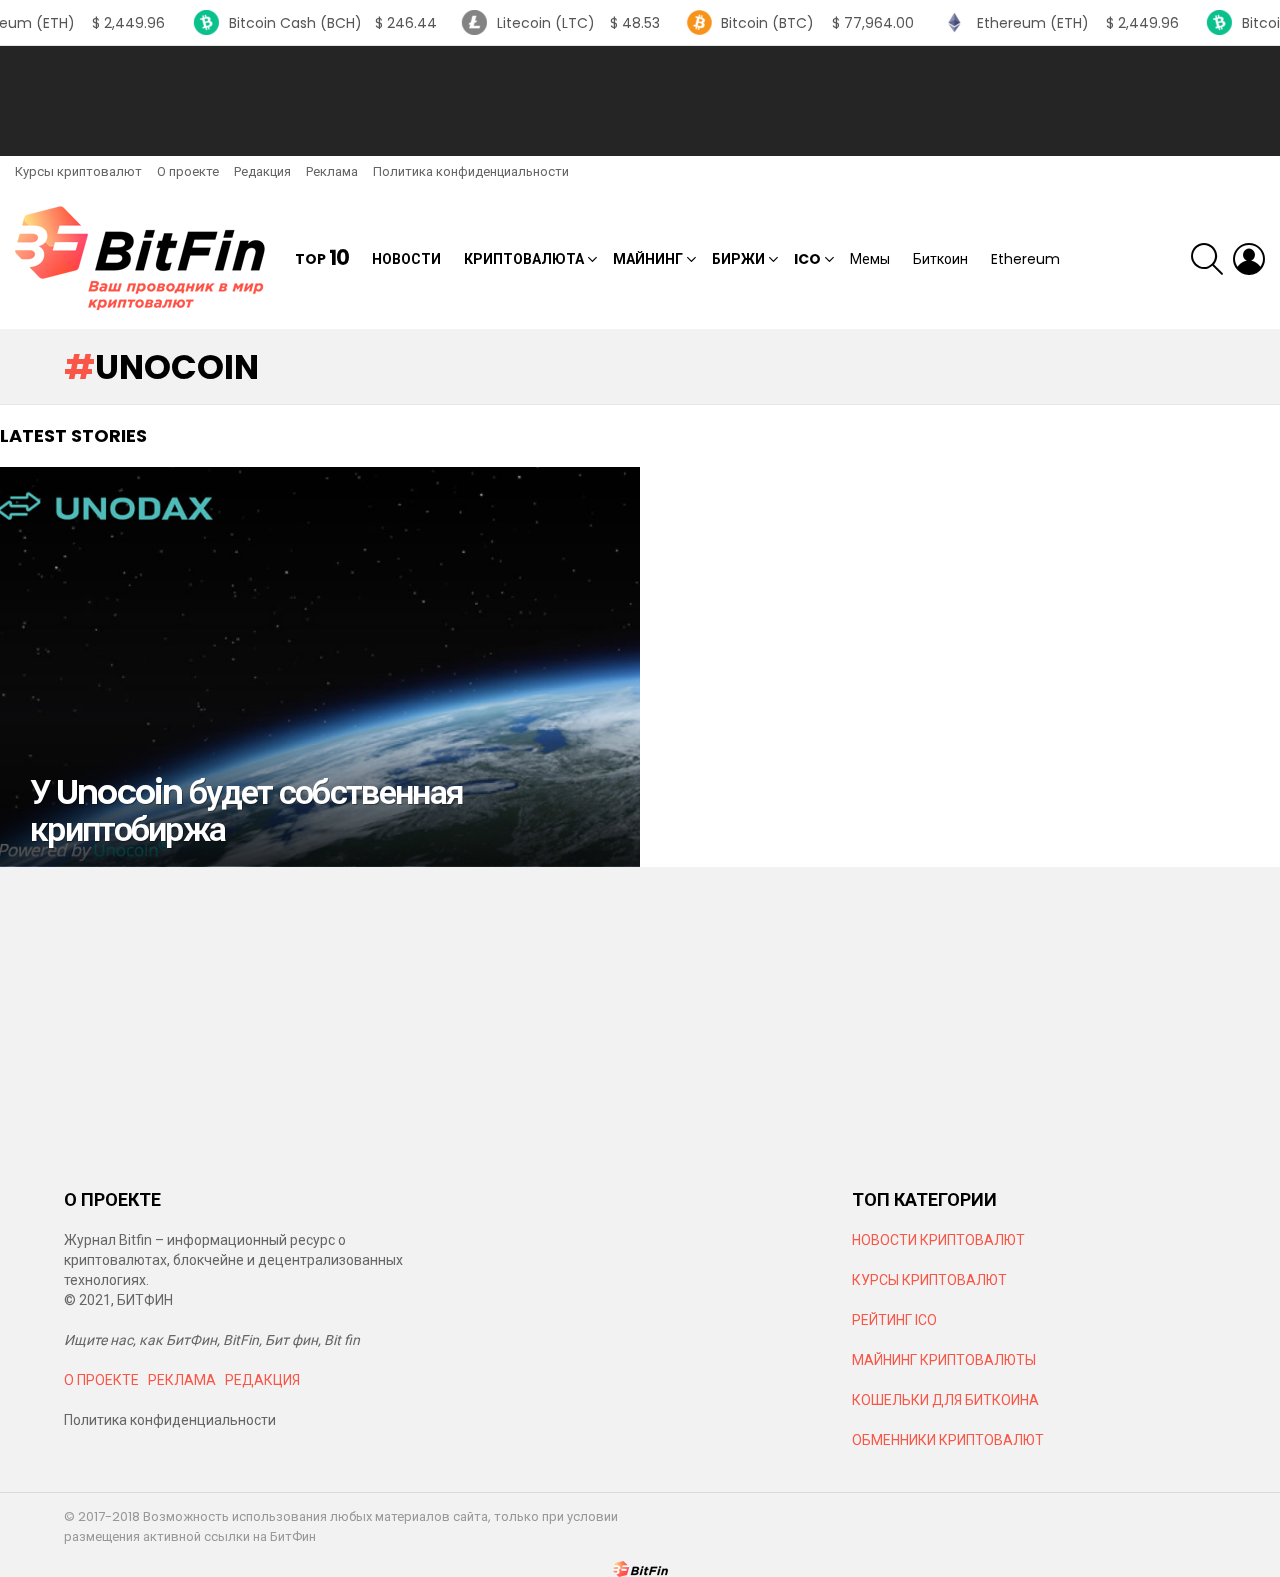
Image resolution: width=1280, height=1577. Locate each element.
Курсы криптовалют (78, 171)
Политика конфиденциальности (471, 171)
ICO (807, 259)
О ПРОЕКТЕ (101, 1380)
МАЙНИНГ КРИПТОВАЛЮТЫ (944, 1360)
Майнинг (648, 259)
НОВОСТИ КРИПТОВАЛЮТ (938, 1240)
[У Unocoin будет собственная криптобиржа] (320, 667)
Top (322, 258)
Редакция (262, 171)
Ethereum (1025, 259)
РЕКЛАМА (182, 1380)
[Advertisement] (640, 101)
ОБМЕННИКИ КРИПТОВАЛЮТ (948, 1440)
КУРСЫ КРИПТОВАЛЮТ (929, 1280)
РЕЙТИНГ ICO (896, 1320)
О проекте (188, 171)
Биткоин (940, 259)
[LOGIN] (1249, 259)
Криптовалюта (524, 259)
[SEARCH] (1207, 259)
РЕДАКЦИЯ (262, 1380)
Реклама (332, 171)
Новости (406, 259)
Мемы (870, 259)
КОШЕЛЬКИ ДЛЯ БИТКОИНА (945, 1400)
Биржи (738, 259)
